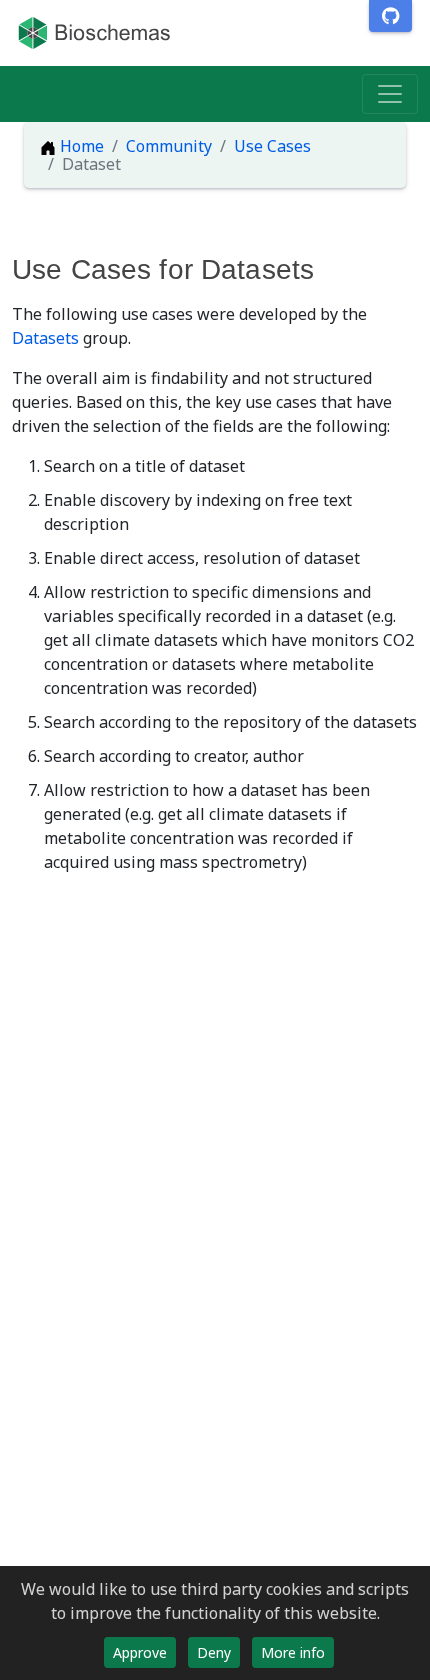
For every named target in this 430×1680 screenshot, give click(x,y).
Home (80, 146)
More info (293, 1652)
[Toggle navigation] (390, 94)
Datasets (45, 338)
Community (169, 146)
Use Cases (272, 146)
